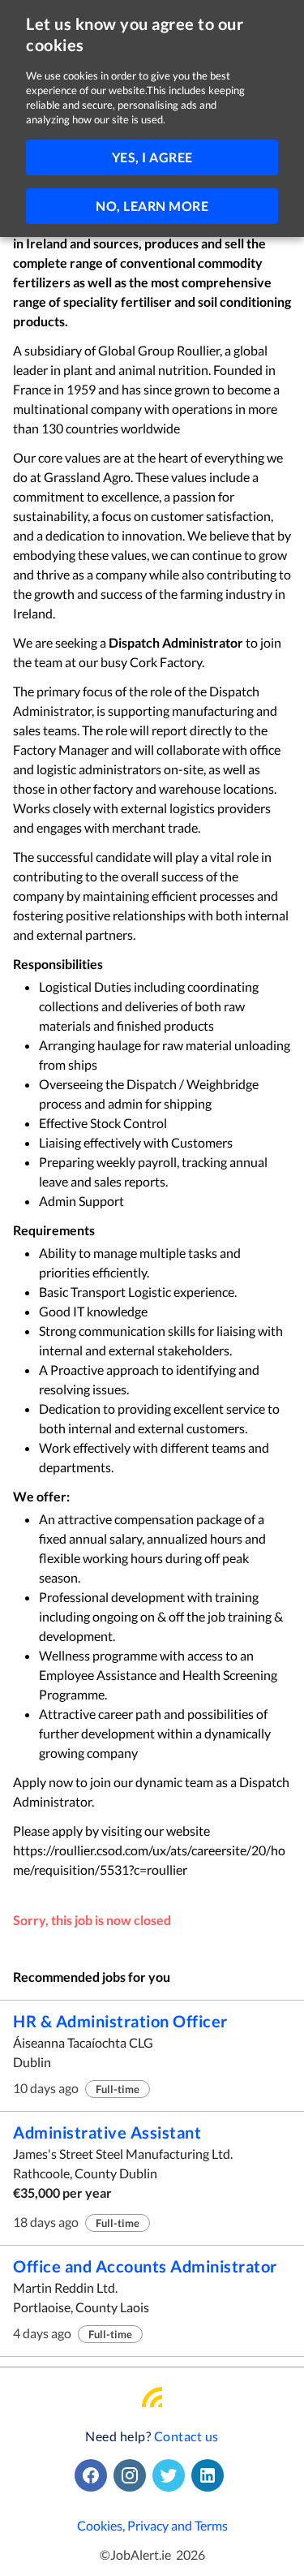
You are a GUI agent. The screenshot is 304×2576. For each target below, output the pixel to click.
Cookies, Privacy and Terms (152, 2525)
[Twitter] (172, 2475)
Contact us (186, 2436)
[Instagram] (133, 2475)
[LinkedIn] (211, 2475)
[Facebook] (94, 2475)
